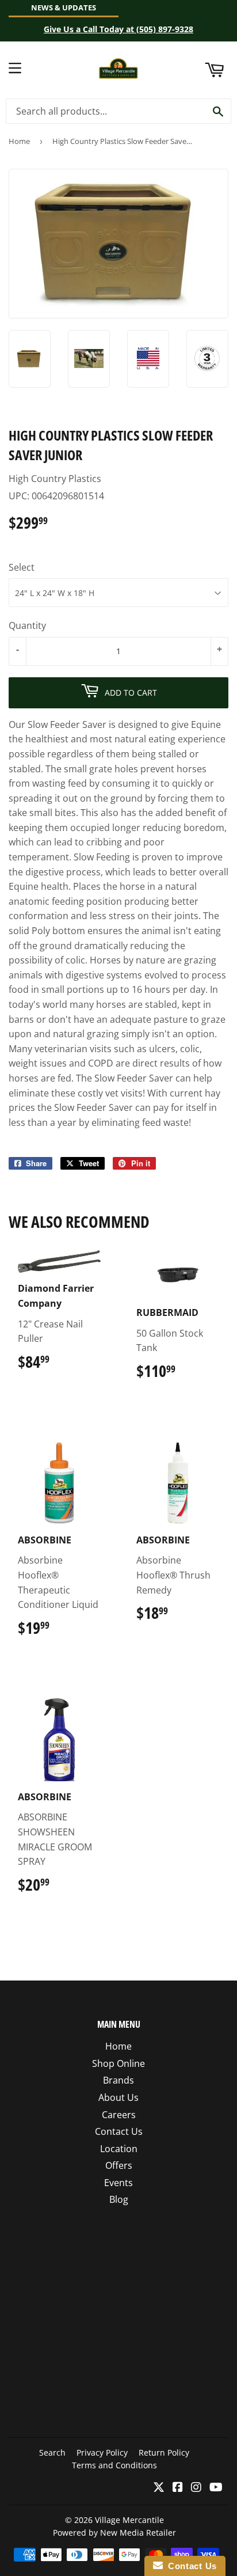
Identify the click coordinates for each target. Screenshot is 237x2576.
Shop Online (118, 2063)
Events (118, 2183)
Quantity (27, 625)
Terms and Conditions (114, 2465)
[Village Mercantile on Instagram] (196, 2488)
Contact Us (119, 2131)
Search (52, 2452)
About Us (118, 2097)
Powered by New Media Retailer (114, 2533)
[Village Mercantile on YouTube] (216, 2488)
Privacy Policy (102, 2452)
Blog (119, 2199)
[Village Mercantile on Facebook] (178, 2488)
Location (119, 2149)
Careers (119, 2115)
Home (19, 141)
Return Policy (164, 2452)
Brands (118, 2080)
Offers (119, 2165)
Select (22, 567)
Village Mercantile (129, 2520)
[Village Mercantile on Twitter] (159, 2488)
